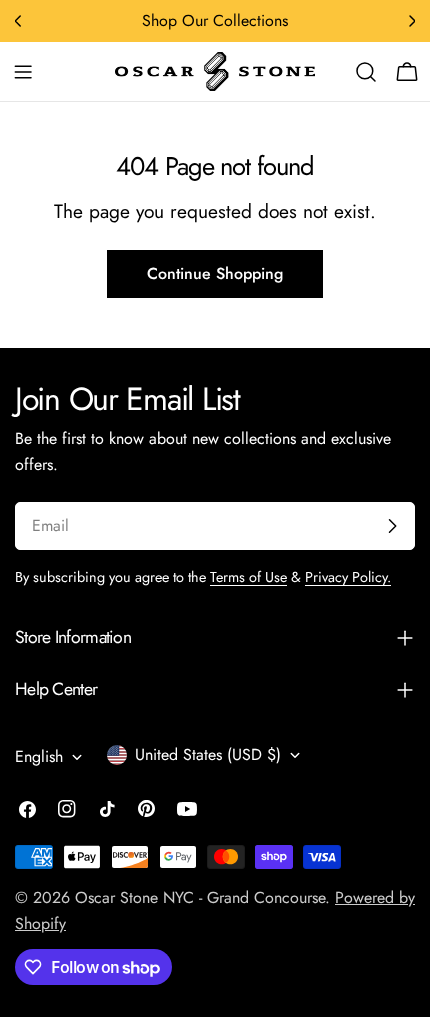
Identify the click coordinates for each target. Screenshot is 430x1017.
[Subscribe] (392, 526)
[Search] (366, 72)
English (39, 756)
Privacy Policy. (348, 577)
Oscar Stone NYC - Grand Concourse (200, 897)
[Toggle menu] (23, 72)
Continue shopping (215, 273)
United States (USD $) (208, 754)
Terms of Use (248, 577)
